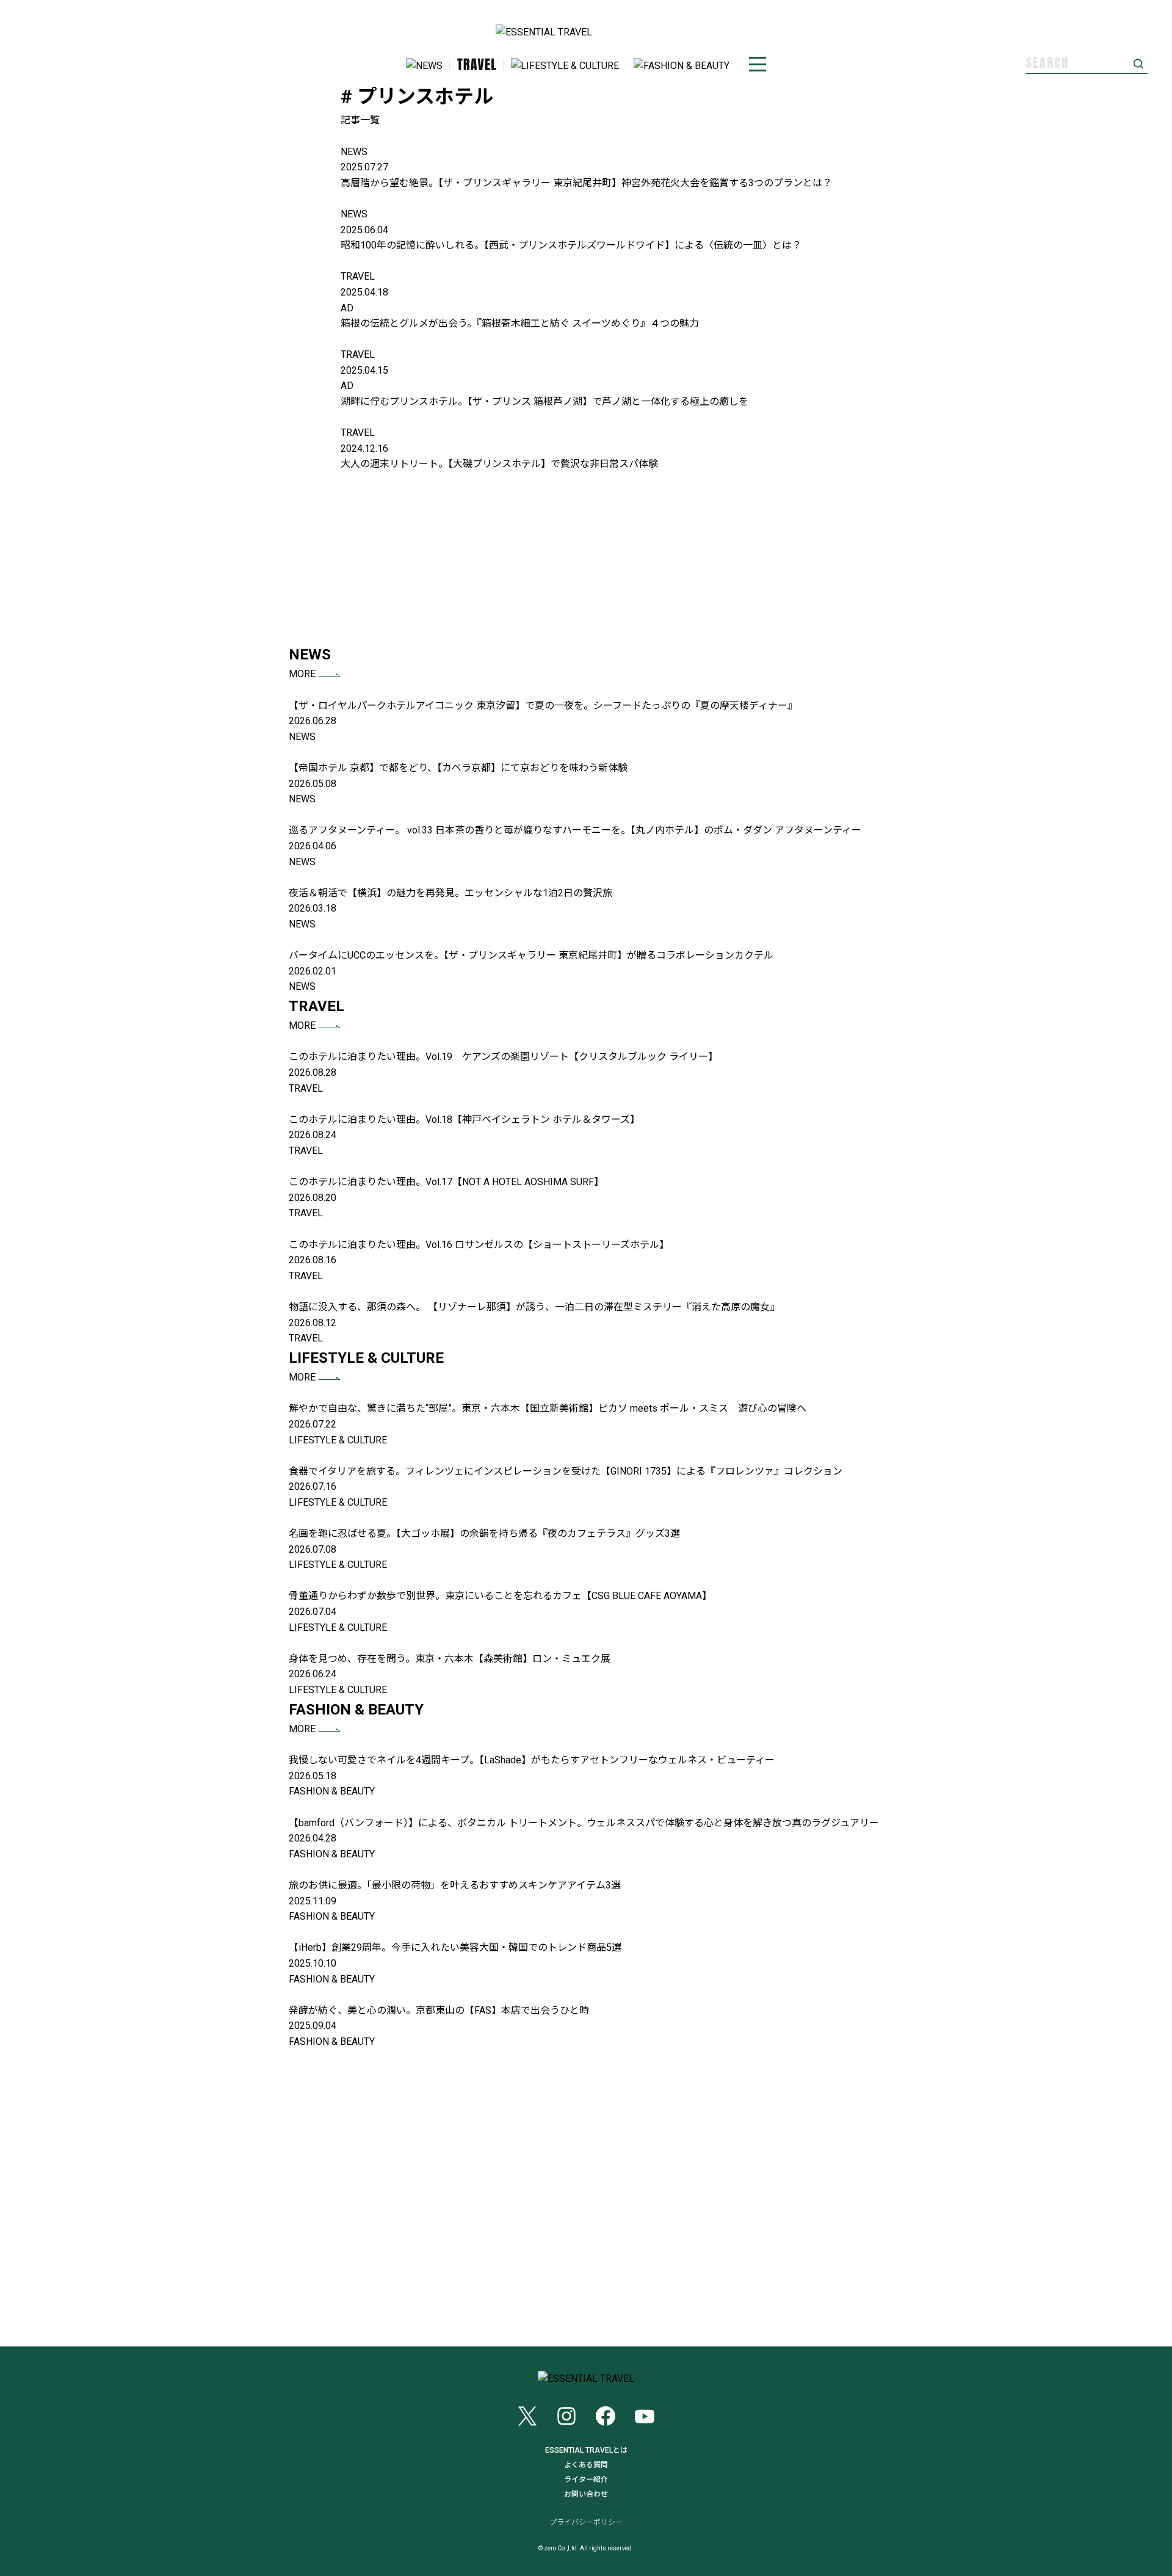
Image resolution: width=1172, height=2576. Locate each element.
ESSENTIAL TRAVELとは (586, 2450)
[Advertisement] (586, 557)
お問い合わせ (586, 2494)
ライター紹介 (586, 2480)
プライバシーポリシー (586, 2522)
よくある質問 (586, 2465)
